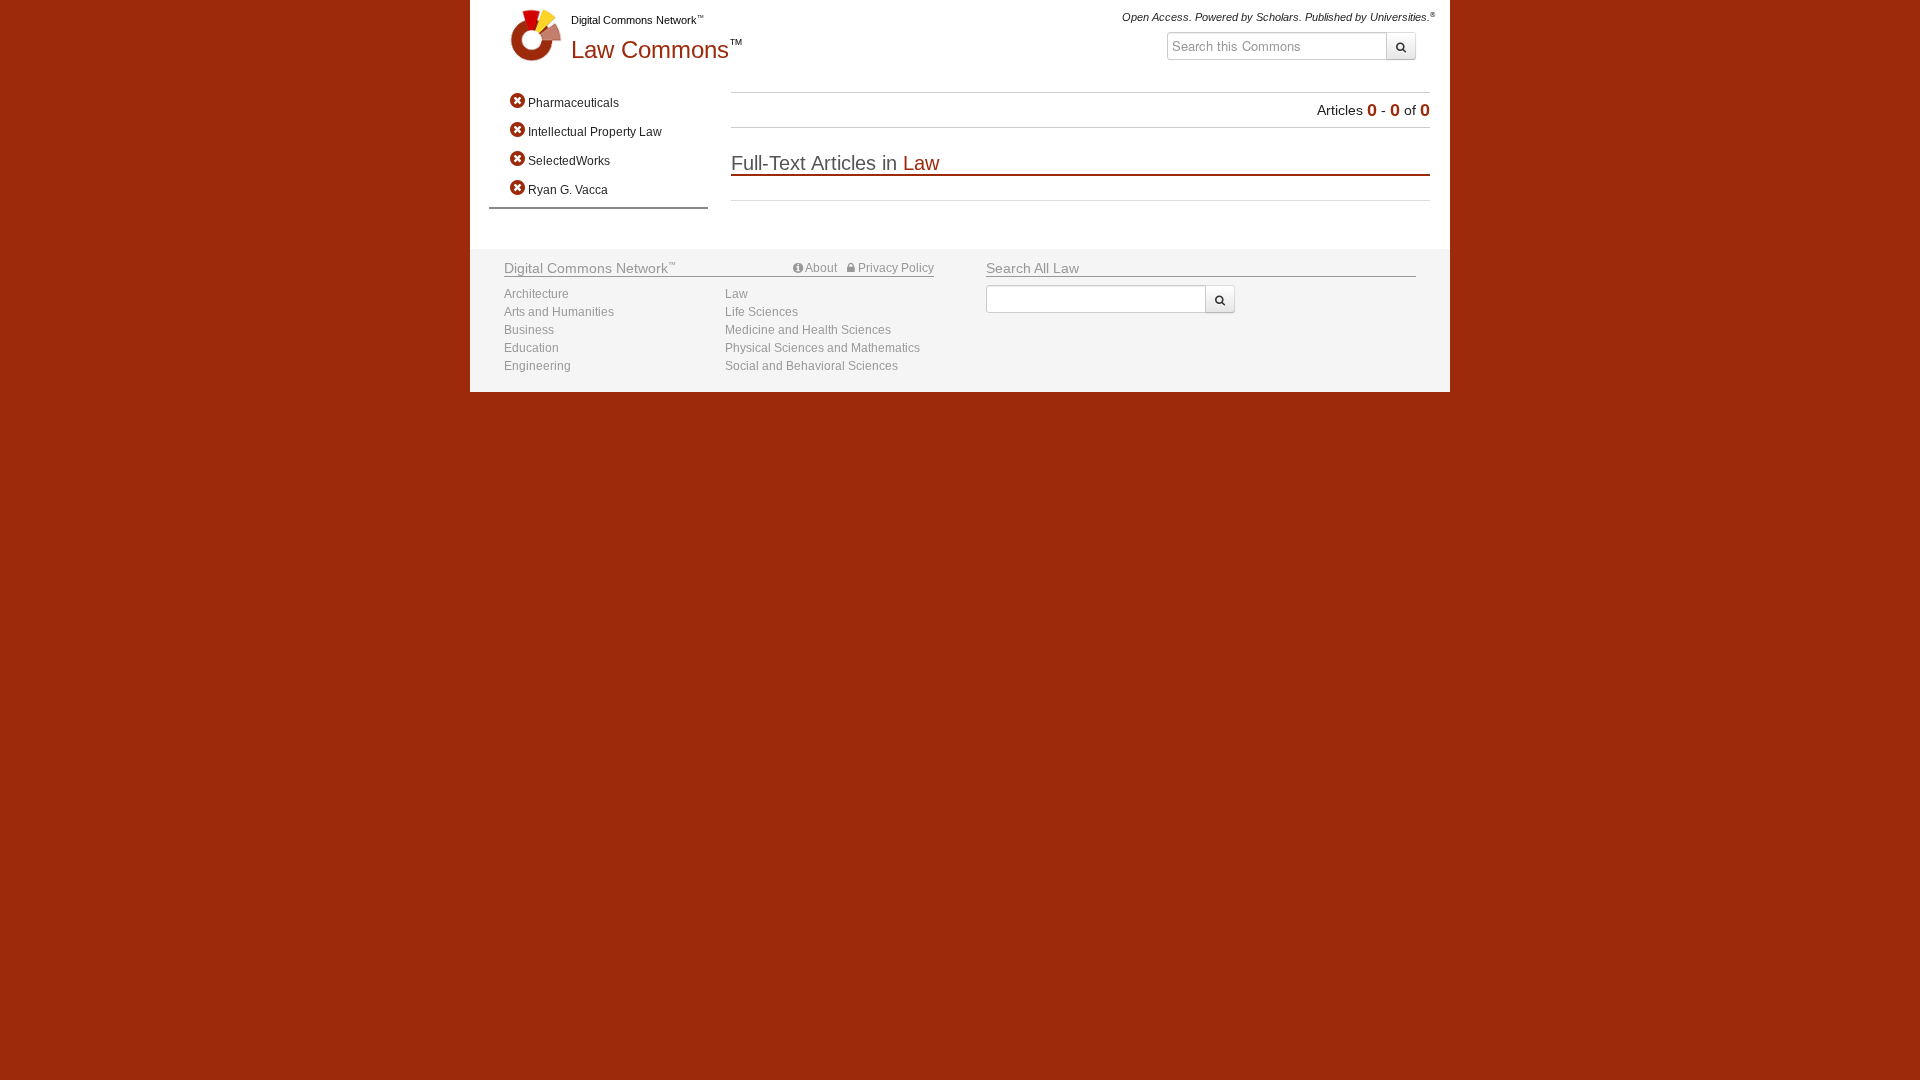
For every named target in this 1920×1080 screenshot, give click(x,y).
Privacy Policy (894, 268)
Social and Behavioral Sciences (811, 366)
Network (586, 268)
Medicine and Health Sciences (808, 330)
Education (531, 348)
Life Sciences (761, 312)
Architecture (536, 294)
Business (529, 330)
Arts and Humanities (559, 312)
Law (650, 49)
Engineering (537, 366)
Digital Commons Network (634, 20)
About (820, 268)
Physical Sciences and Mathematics (822, 348)
